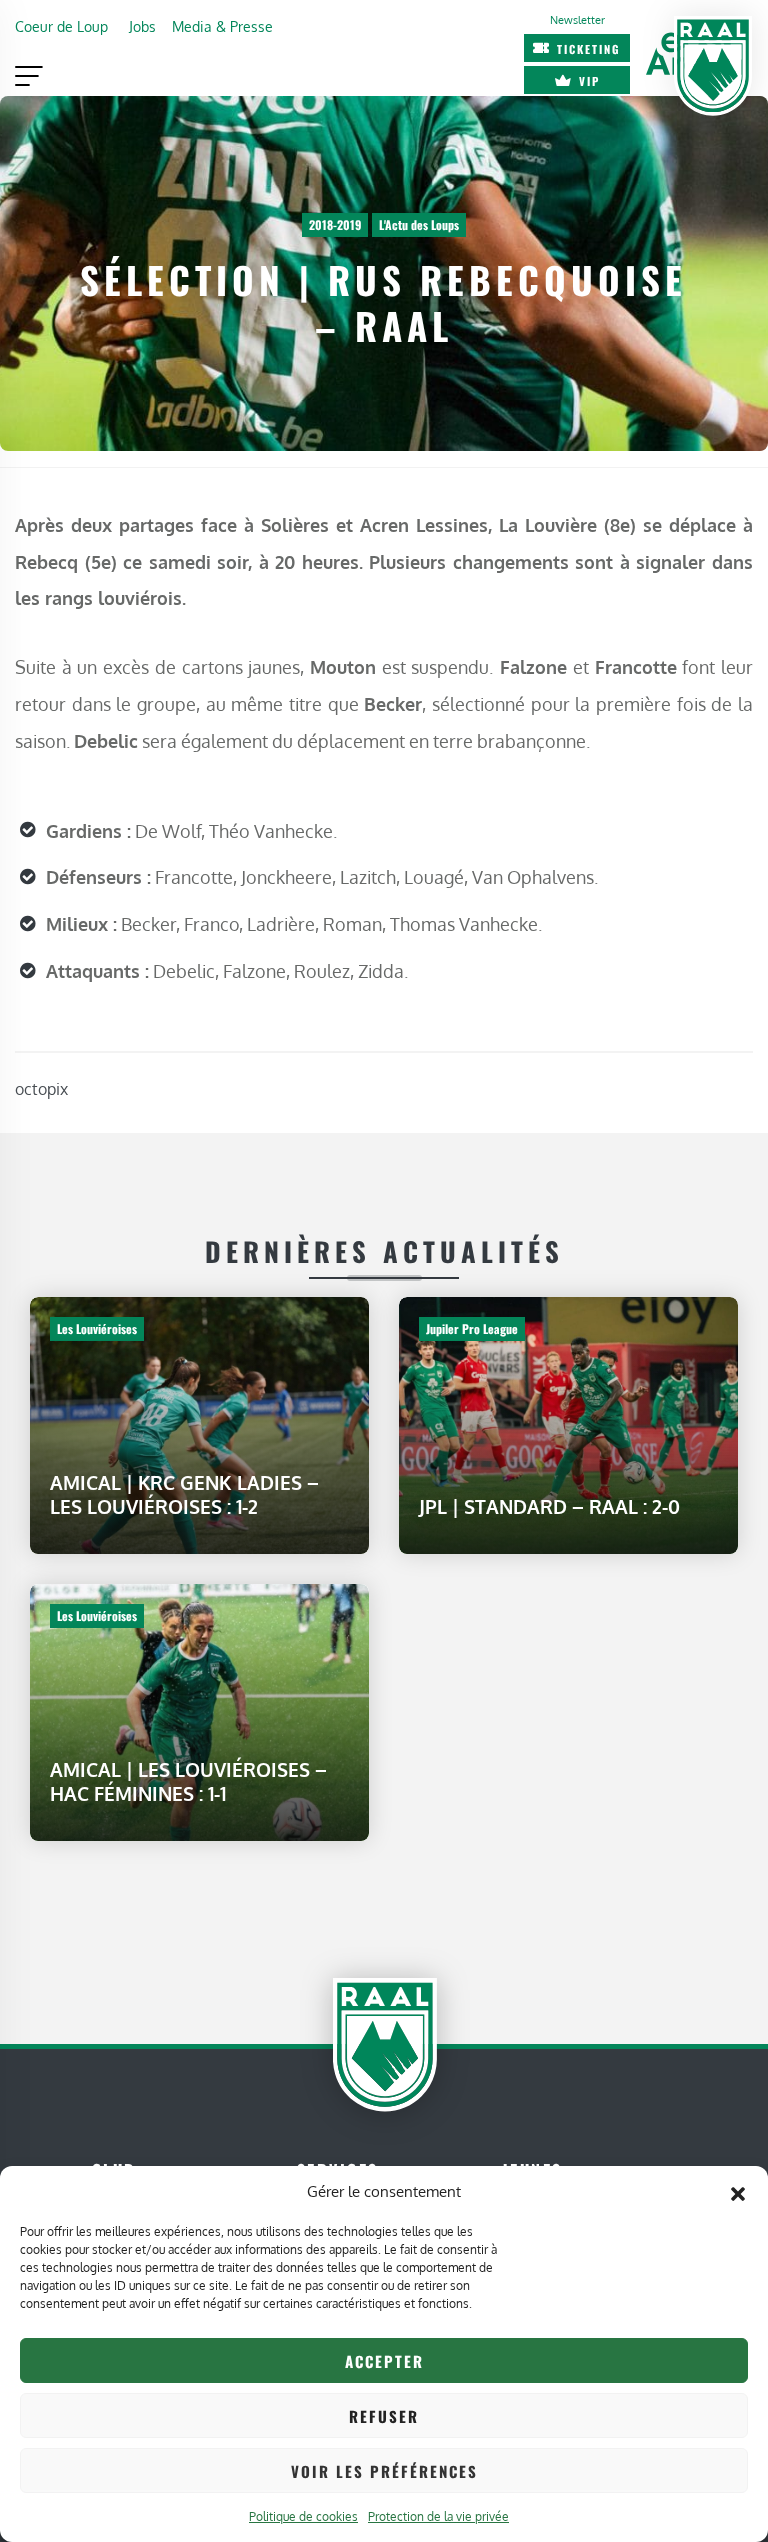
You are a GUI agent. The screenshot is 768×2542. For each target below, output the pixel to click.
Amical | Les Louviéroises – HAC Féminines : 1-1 (188, 1780)
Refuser (384, 2416)
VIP (589, 81)
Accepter (384, 2361)
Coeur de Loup (61, 26)
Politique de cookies (303, 2516)
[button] (738, 2192)
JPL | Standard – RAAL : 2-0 (549, 1506)
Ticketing (589, 49)
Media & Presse (222, 26)
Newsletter (577, 19)
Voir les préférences (384, 2471)
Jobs (142, 26)
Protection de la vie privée (438, 2516)
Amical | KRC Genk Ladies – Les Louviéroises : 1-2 (184, 1494)
